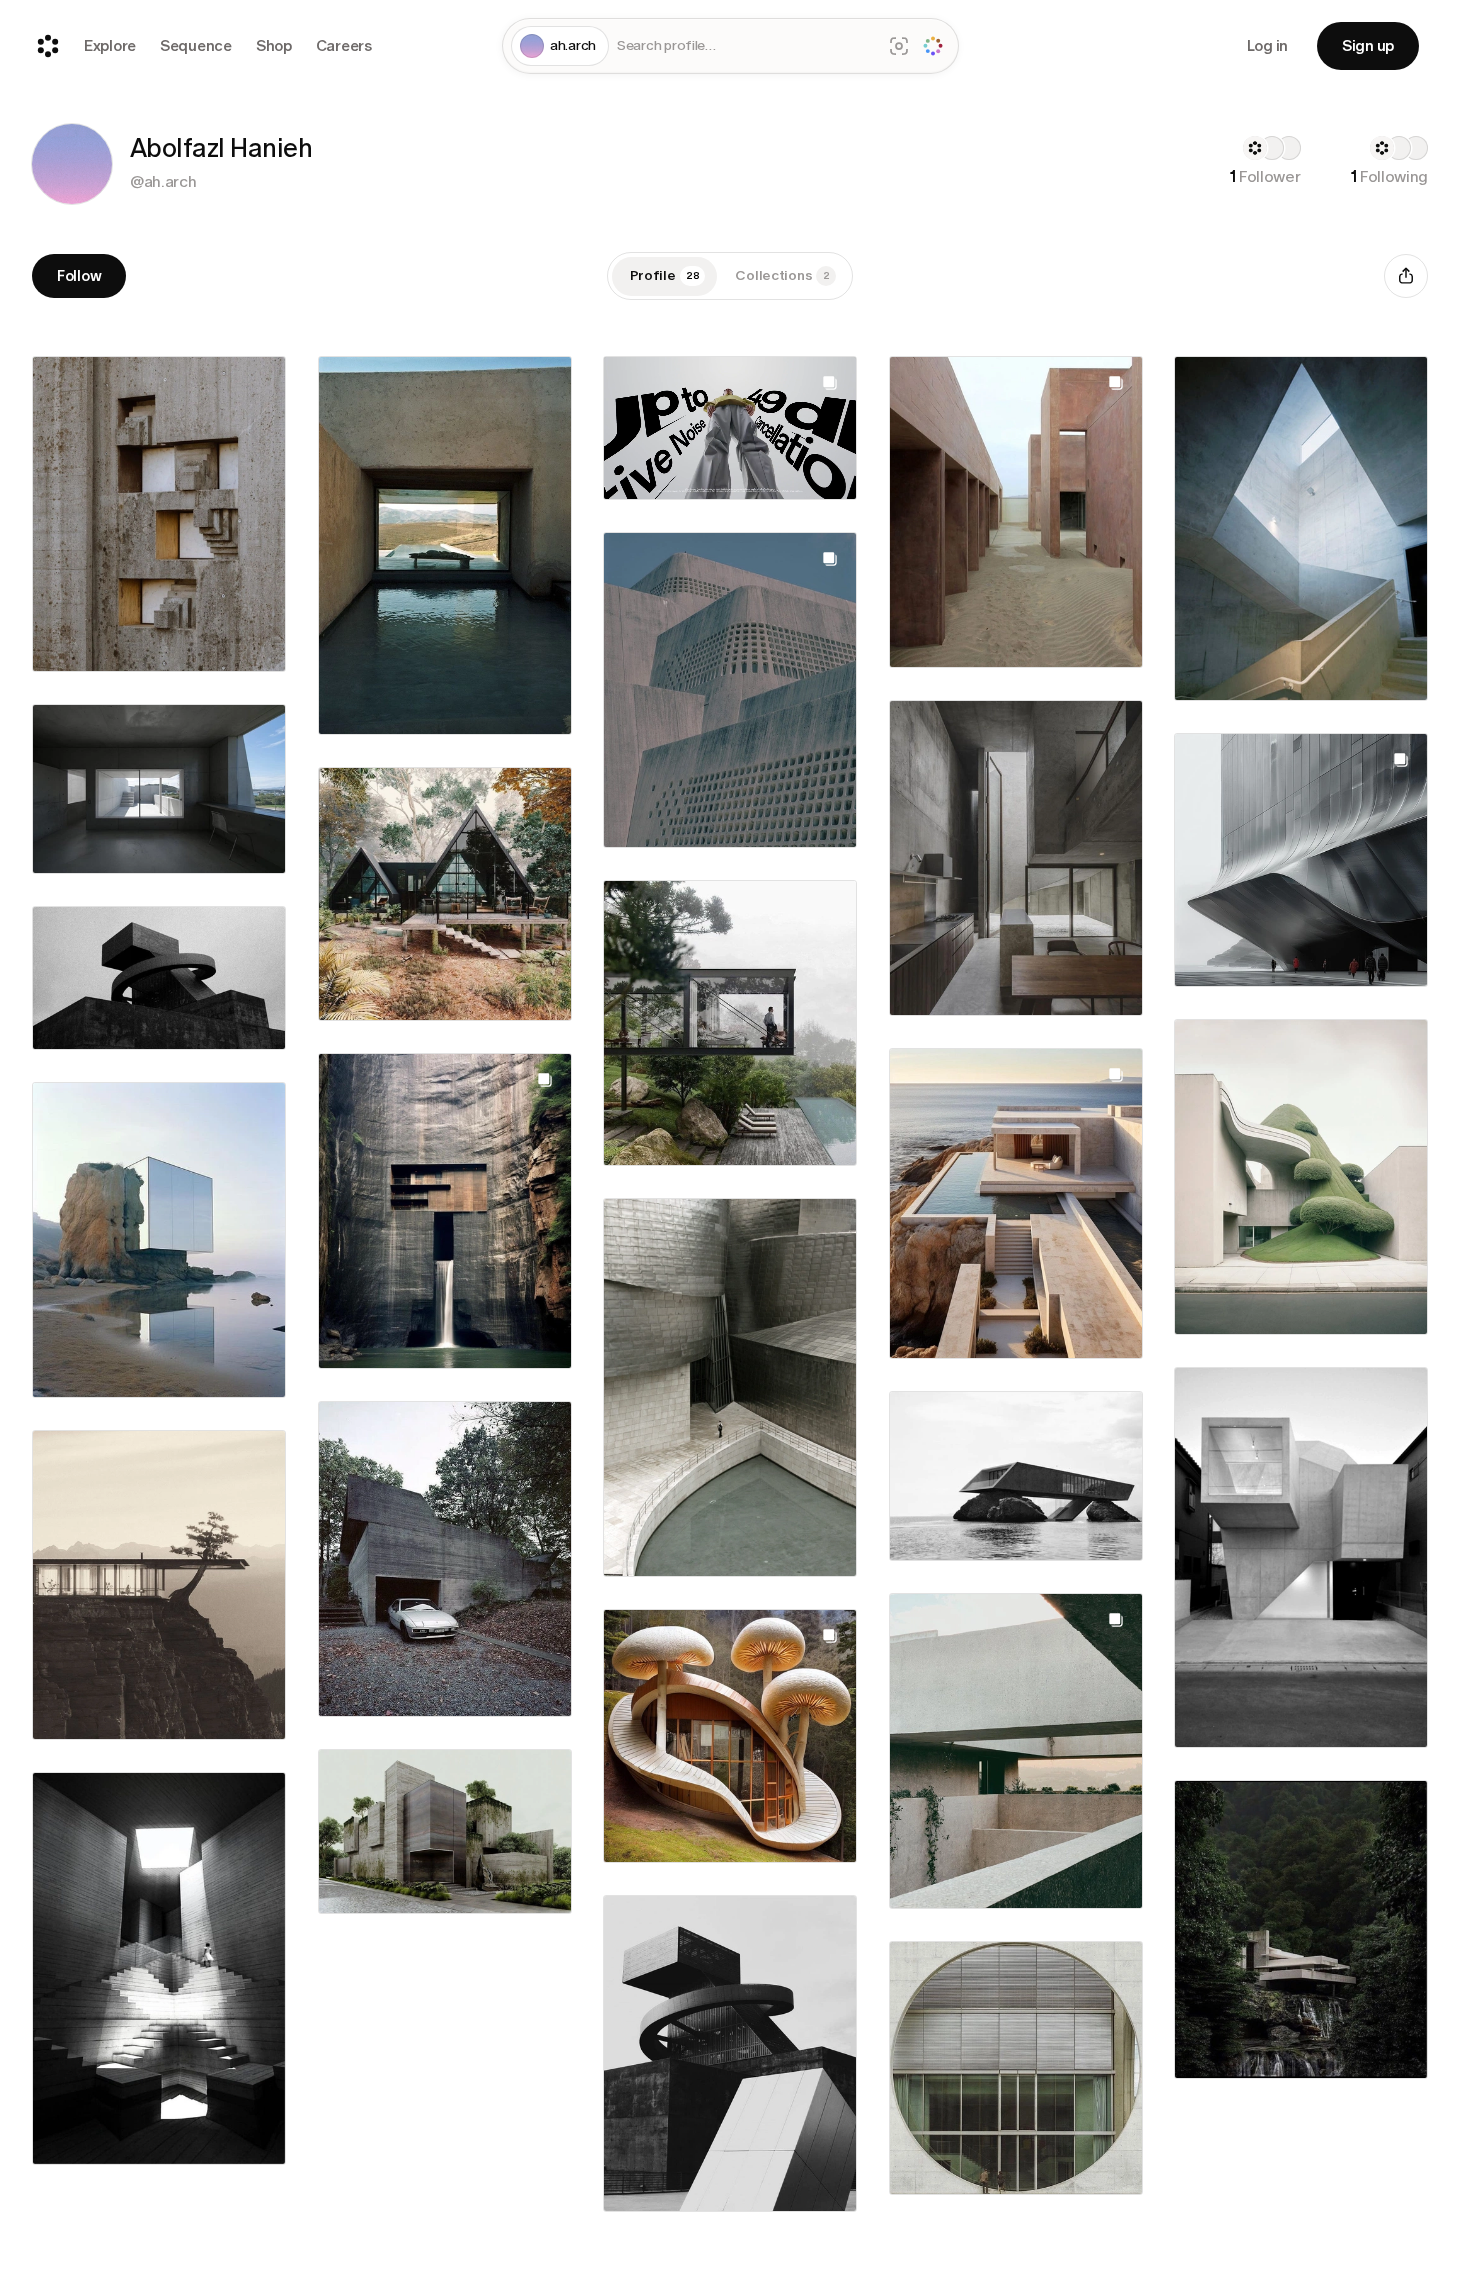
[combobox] (745, 46)
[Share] (1406, 276)
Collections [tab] (782, 275)
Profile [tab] (665, 275)
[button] (72, 164)
